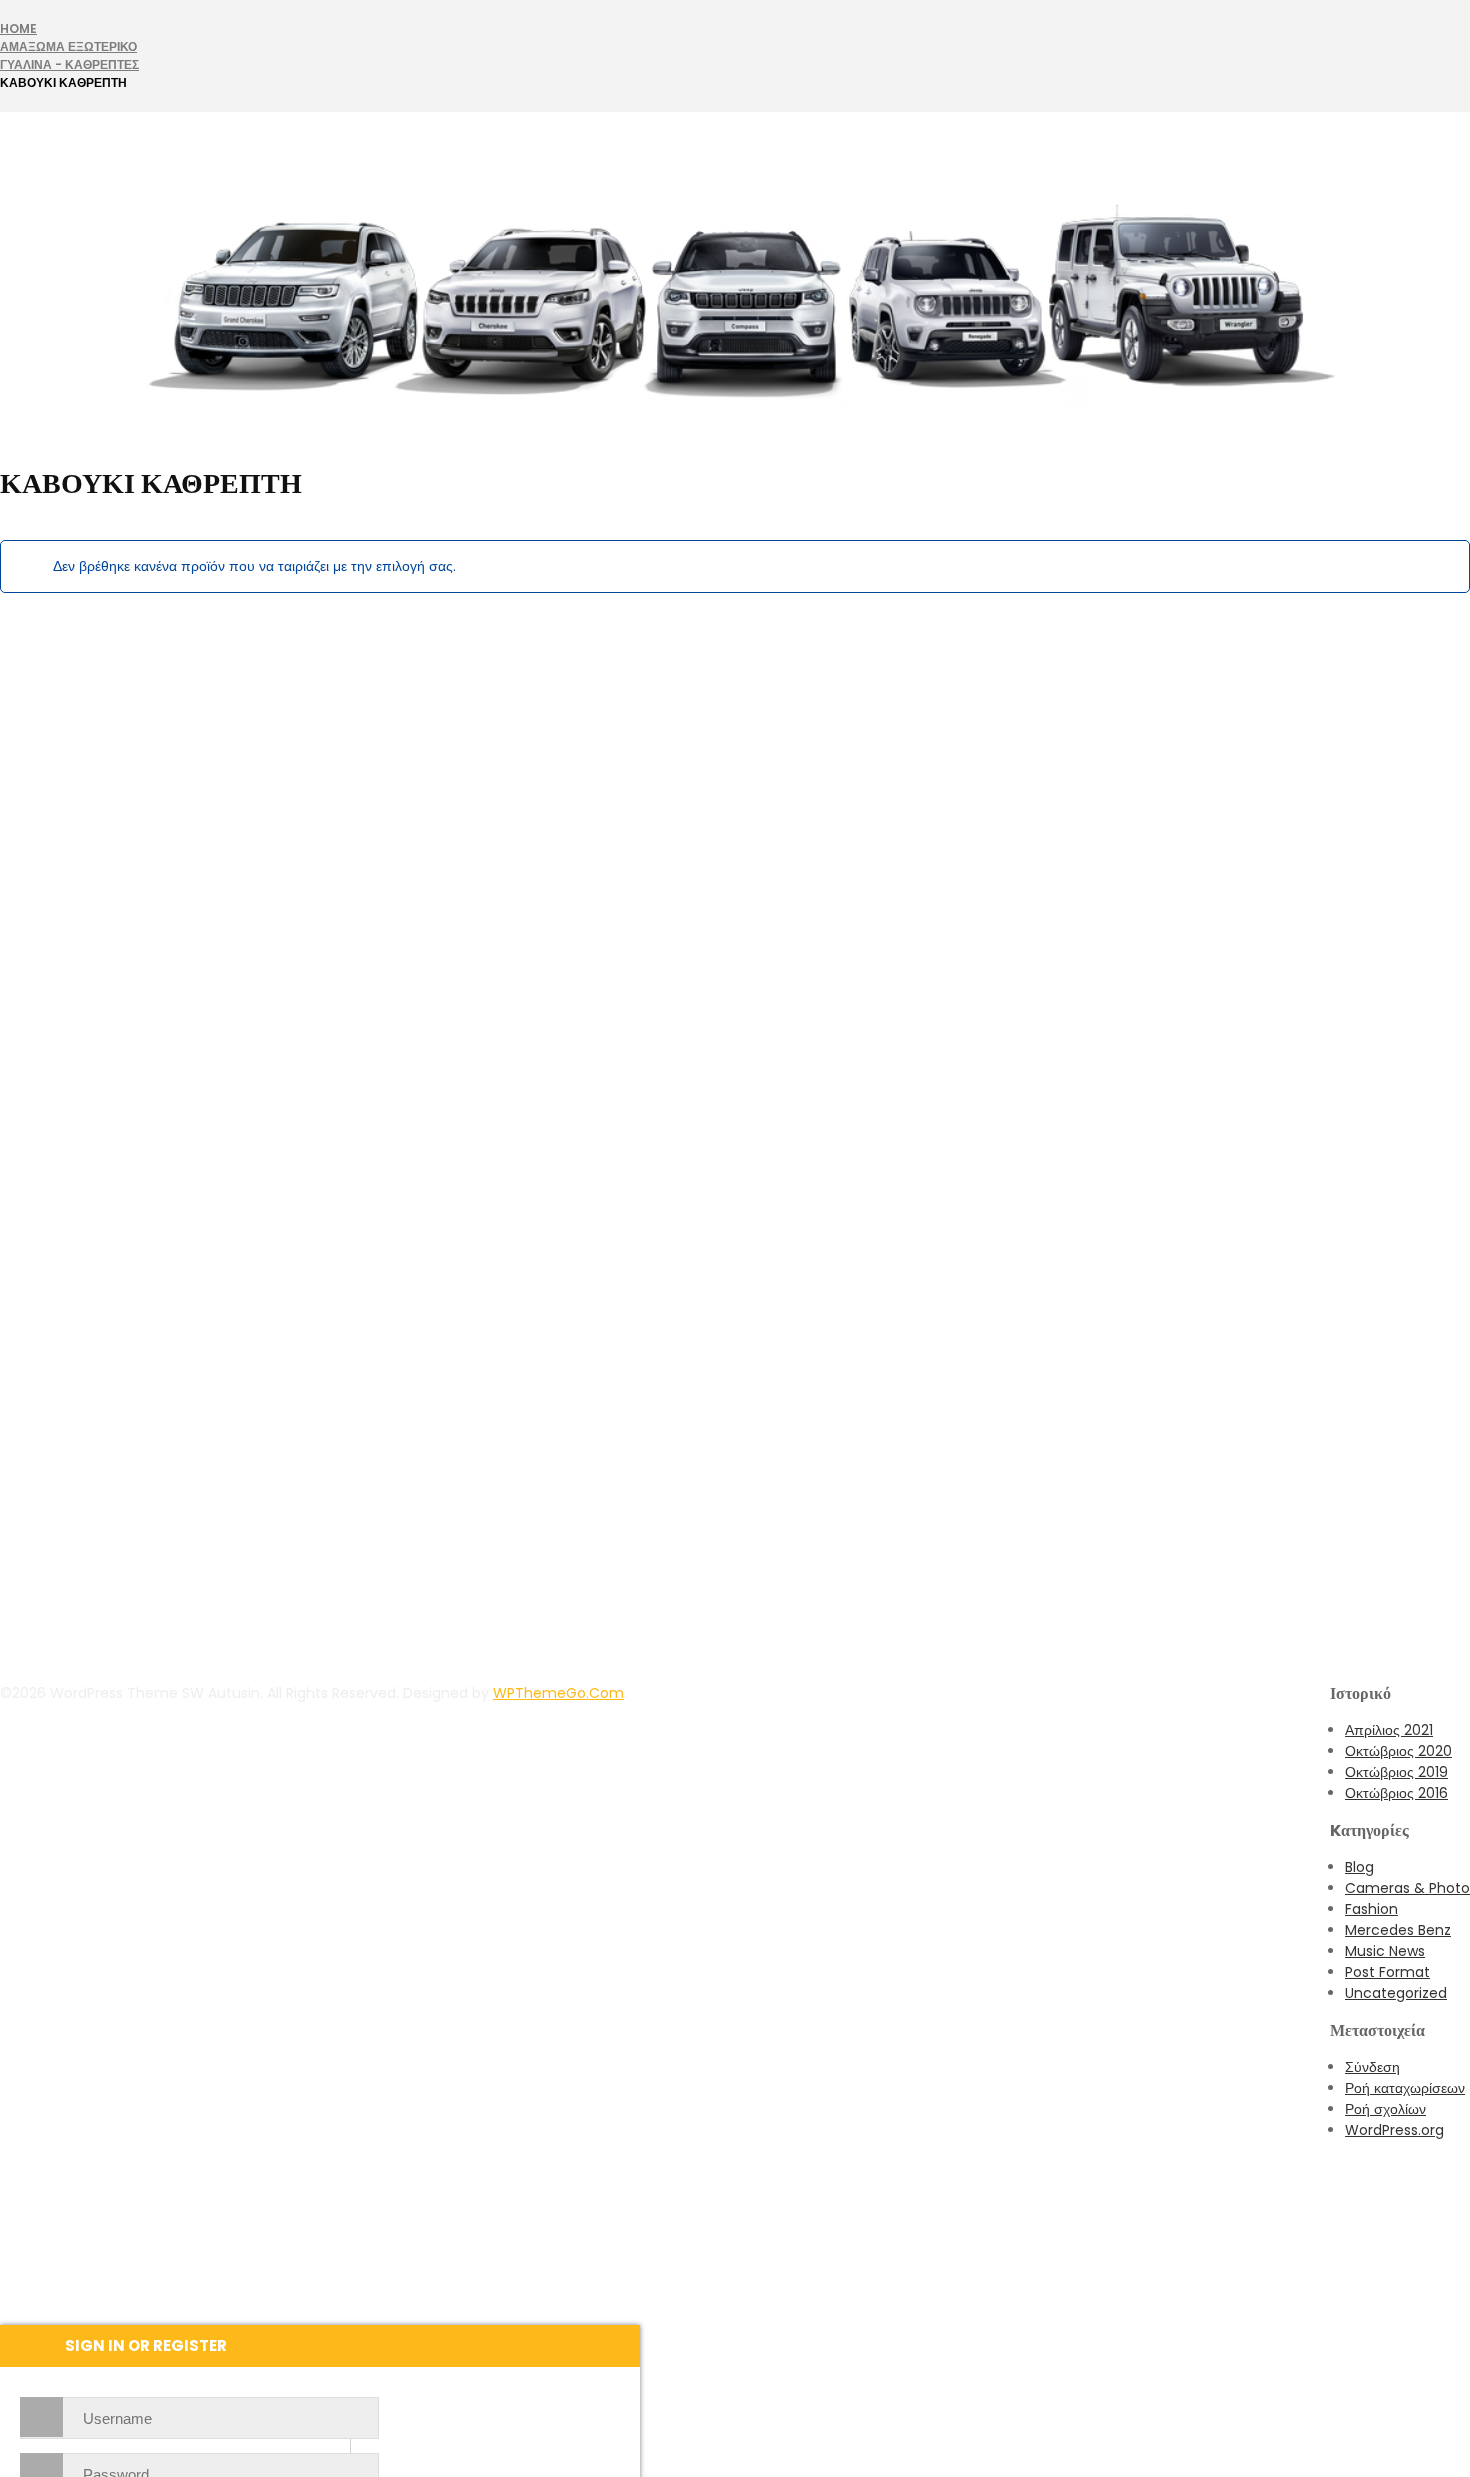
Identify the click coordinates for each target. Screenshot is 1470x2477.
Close (1450, 20)
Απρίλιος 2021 (1389, 1730)
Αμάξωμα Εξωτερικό (68, 46)
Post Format (1387, 1972)
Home (18, 28)
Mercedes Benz (1398, 1930)
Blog (1359, 1867)
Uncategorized (1396, 1993)
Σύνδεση (1372, 2067)
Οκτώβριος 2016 (1396, 1793)
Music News (1385, 1951)
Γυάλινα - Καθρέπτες (69, 64)
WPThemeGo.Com (558, 1693)
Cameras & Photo (1407, 1888)
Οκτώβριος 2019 (1396, 1772)
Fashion (1371, 1909)
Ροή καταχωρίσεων (1405, 2088)
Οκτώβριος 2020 (1398, 1751)
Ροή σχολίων (1385, 2109)
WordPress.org (1394, 2130)
